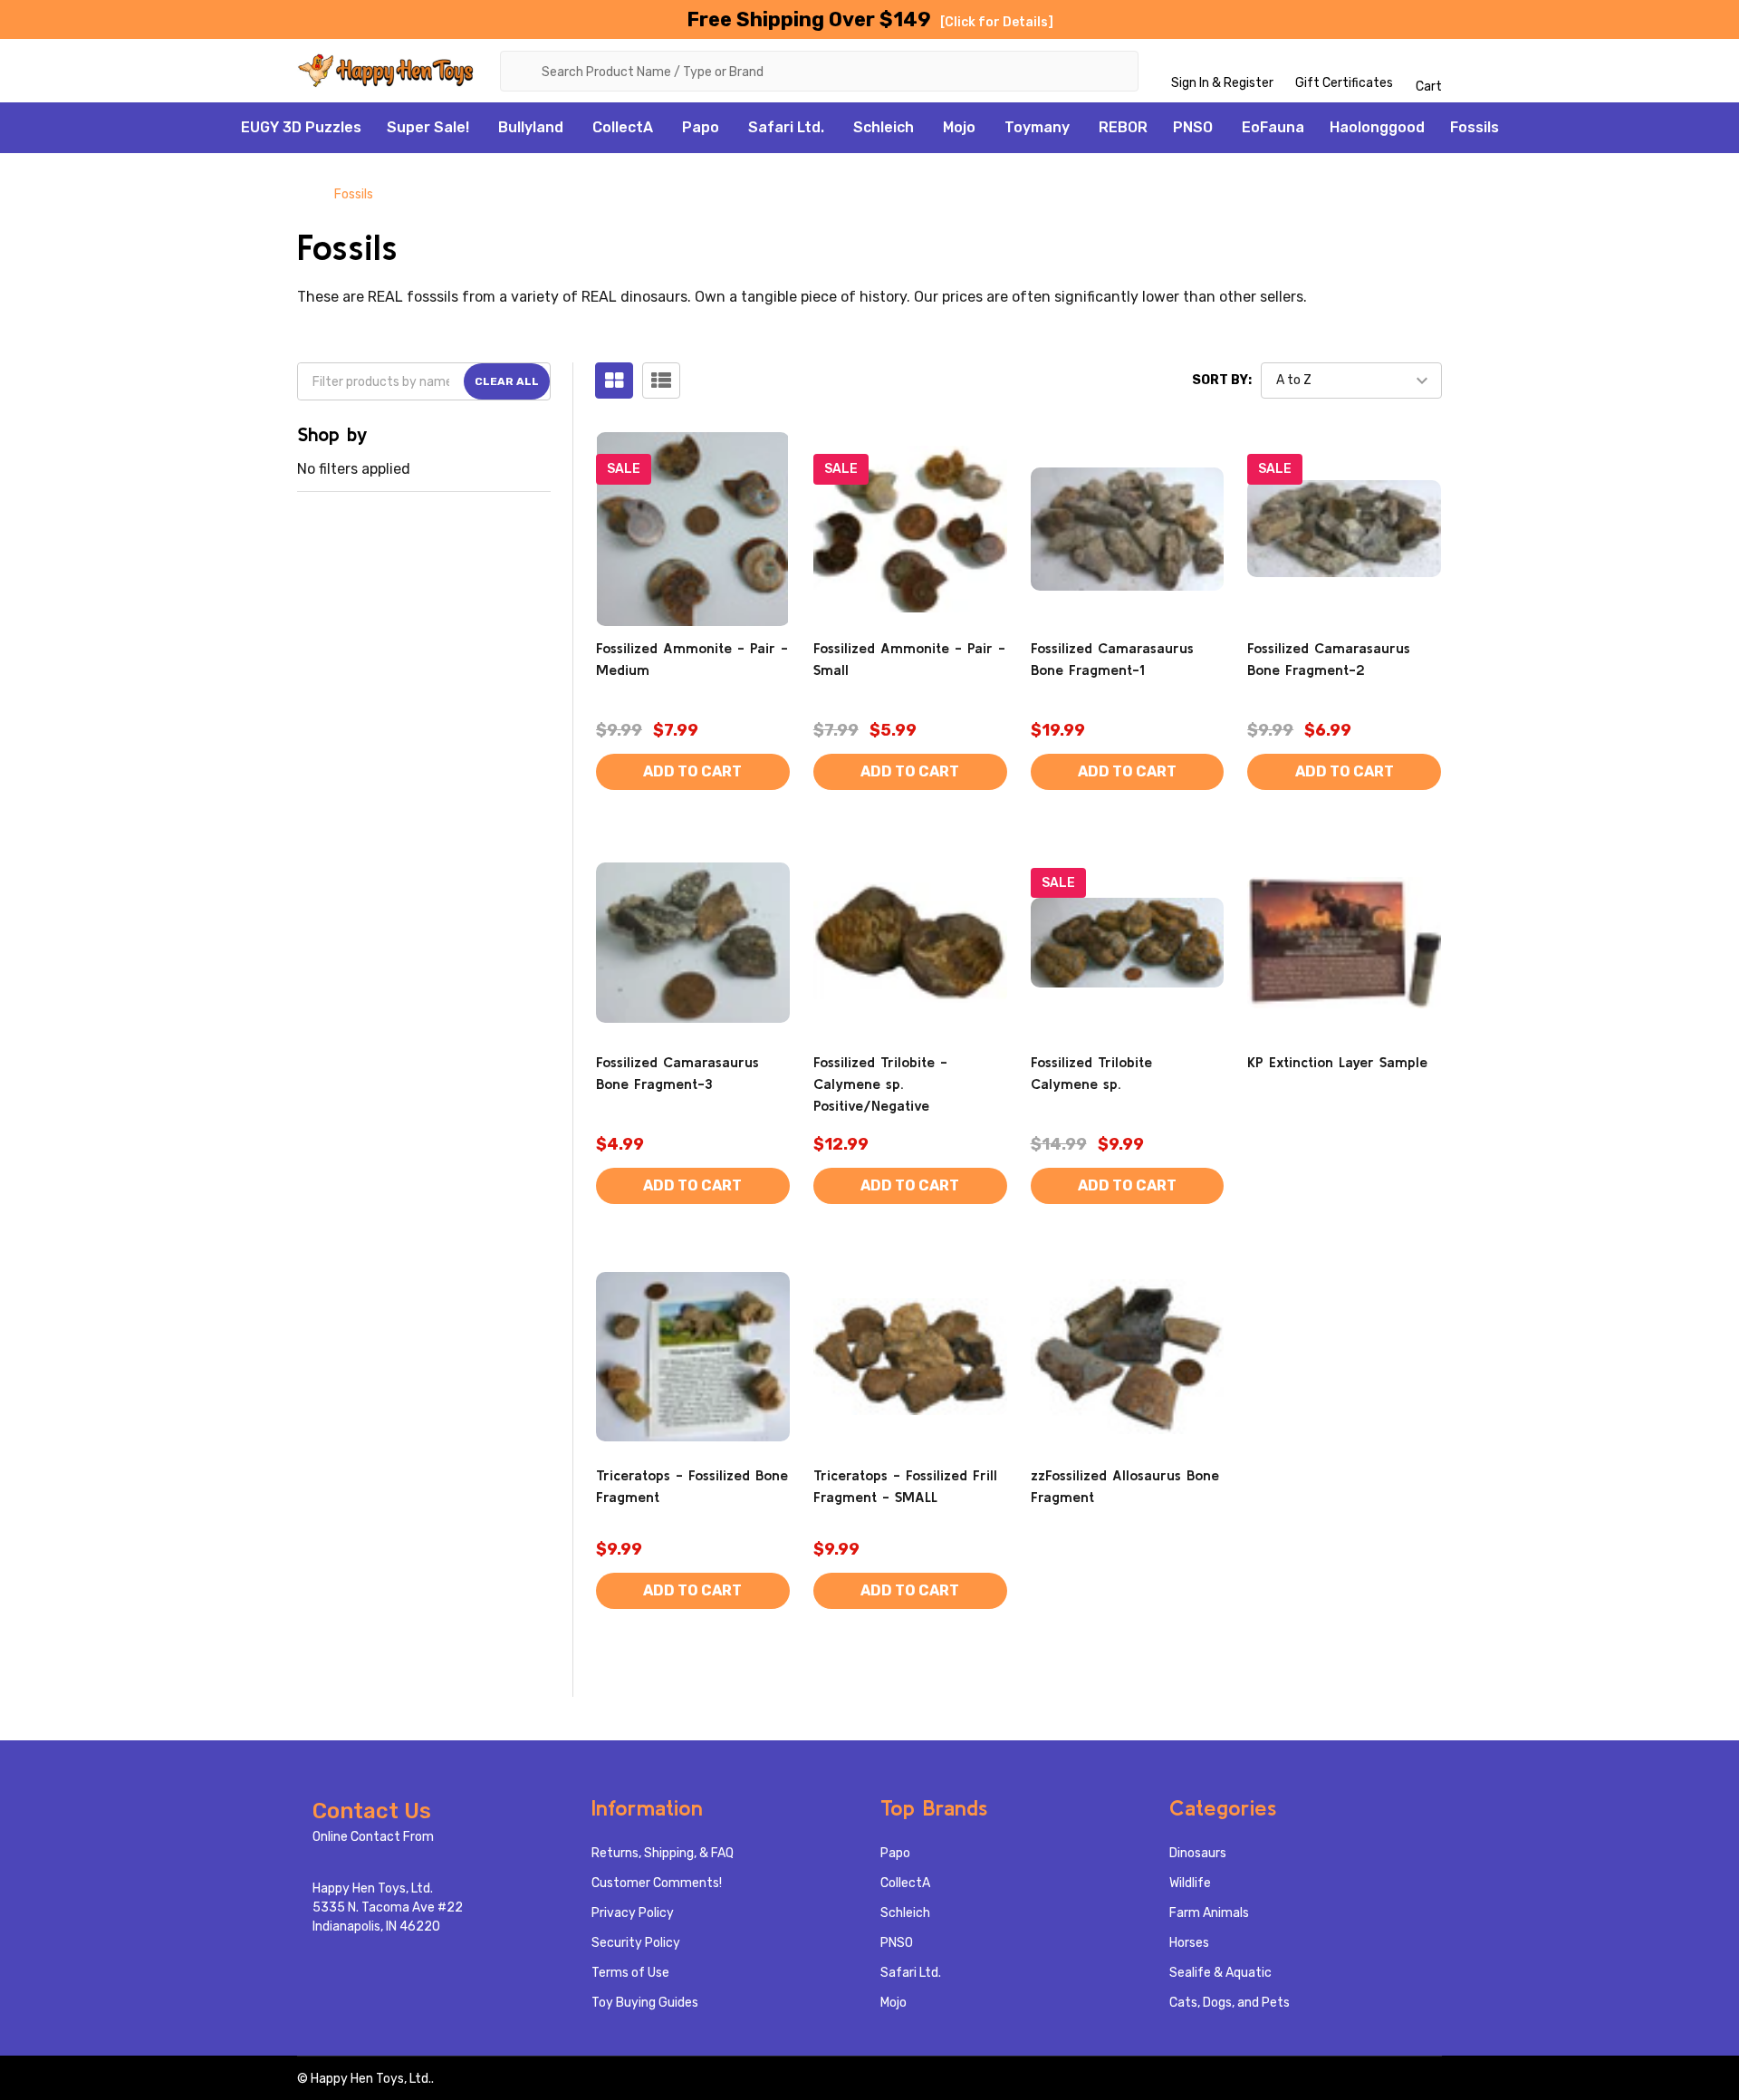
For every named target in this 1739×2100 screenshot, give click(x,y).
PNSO (1193, 127)
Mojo (959, 127)
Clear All (507, 381)
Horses (1189, 1943)
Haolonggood (1377, 127)
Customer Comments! (657, 1883)
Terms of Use (630, 1973)
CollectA (623, 127)
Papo (701, 127)
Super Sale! (428, 127)
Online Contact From (373, 1837)
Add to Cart (692, 771)
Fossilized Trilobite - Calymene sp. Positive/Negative (880, 1084)
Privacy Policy (633, 1913)
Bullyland (531, 127)
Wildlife (1190, 1883)
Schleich (884, 127)
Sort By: (1222, 380)
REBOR (1123, 127)
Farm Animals (1209, 1913)
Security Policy (636, 1943)
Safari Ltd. (786, 127)
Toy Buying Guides (645, 2003)
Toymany (1037, 127)
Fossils (1475, 127)
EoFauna (1273, 127)
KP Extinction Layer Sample (1337, 1062)
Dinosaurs (1198, 1853)
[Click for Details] (997, 22)
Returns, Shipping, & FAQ (663, 1853)
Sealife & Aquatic (1220, 1973)
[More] (479, 128)
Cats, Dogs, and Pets (1230, 2003)
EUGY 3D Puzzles (301, 127)
